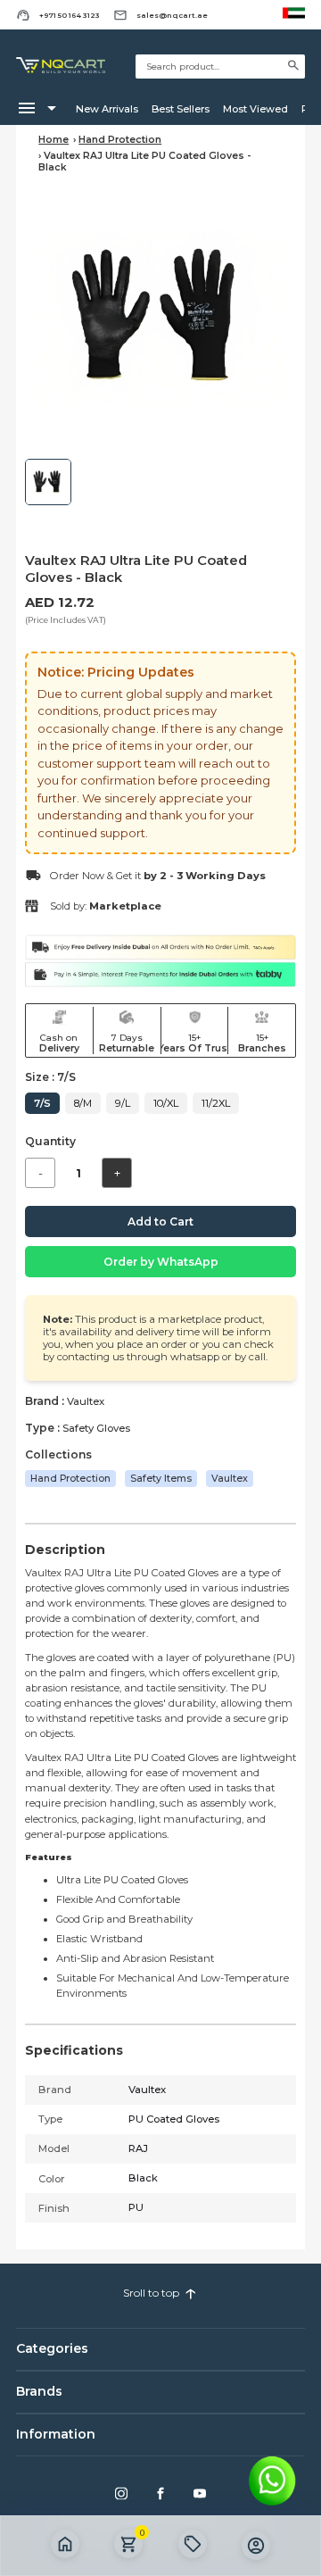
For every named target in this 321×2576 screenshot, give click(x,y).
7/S (42, 1103)
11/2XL (216, 1103)
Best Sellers (181, 109)
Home (53, 140)
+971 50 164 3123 (70, 15)
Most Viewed (255, 109)
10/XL (166, 1103)
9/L (123, 1103)
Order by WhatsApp (161, 1262)
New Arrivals (107, 109)
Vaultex (230, 1479)
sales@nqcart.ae (172, 15)
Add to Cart (160, 1222)
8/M (83, 1103)
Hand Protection (120, 140)
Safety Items (161, 1479)
